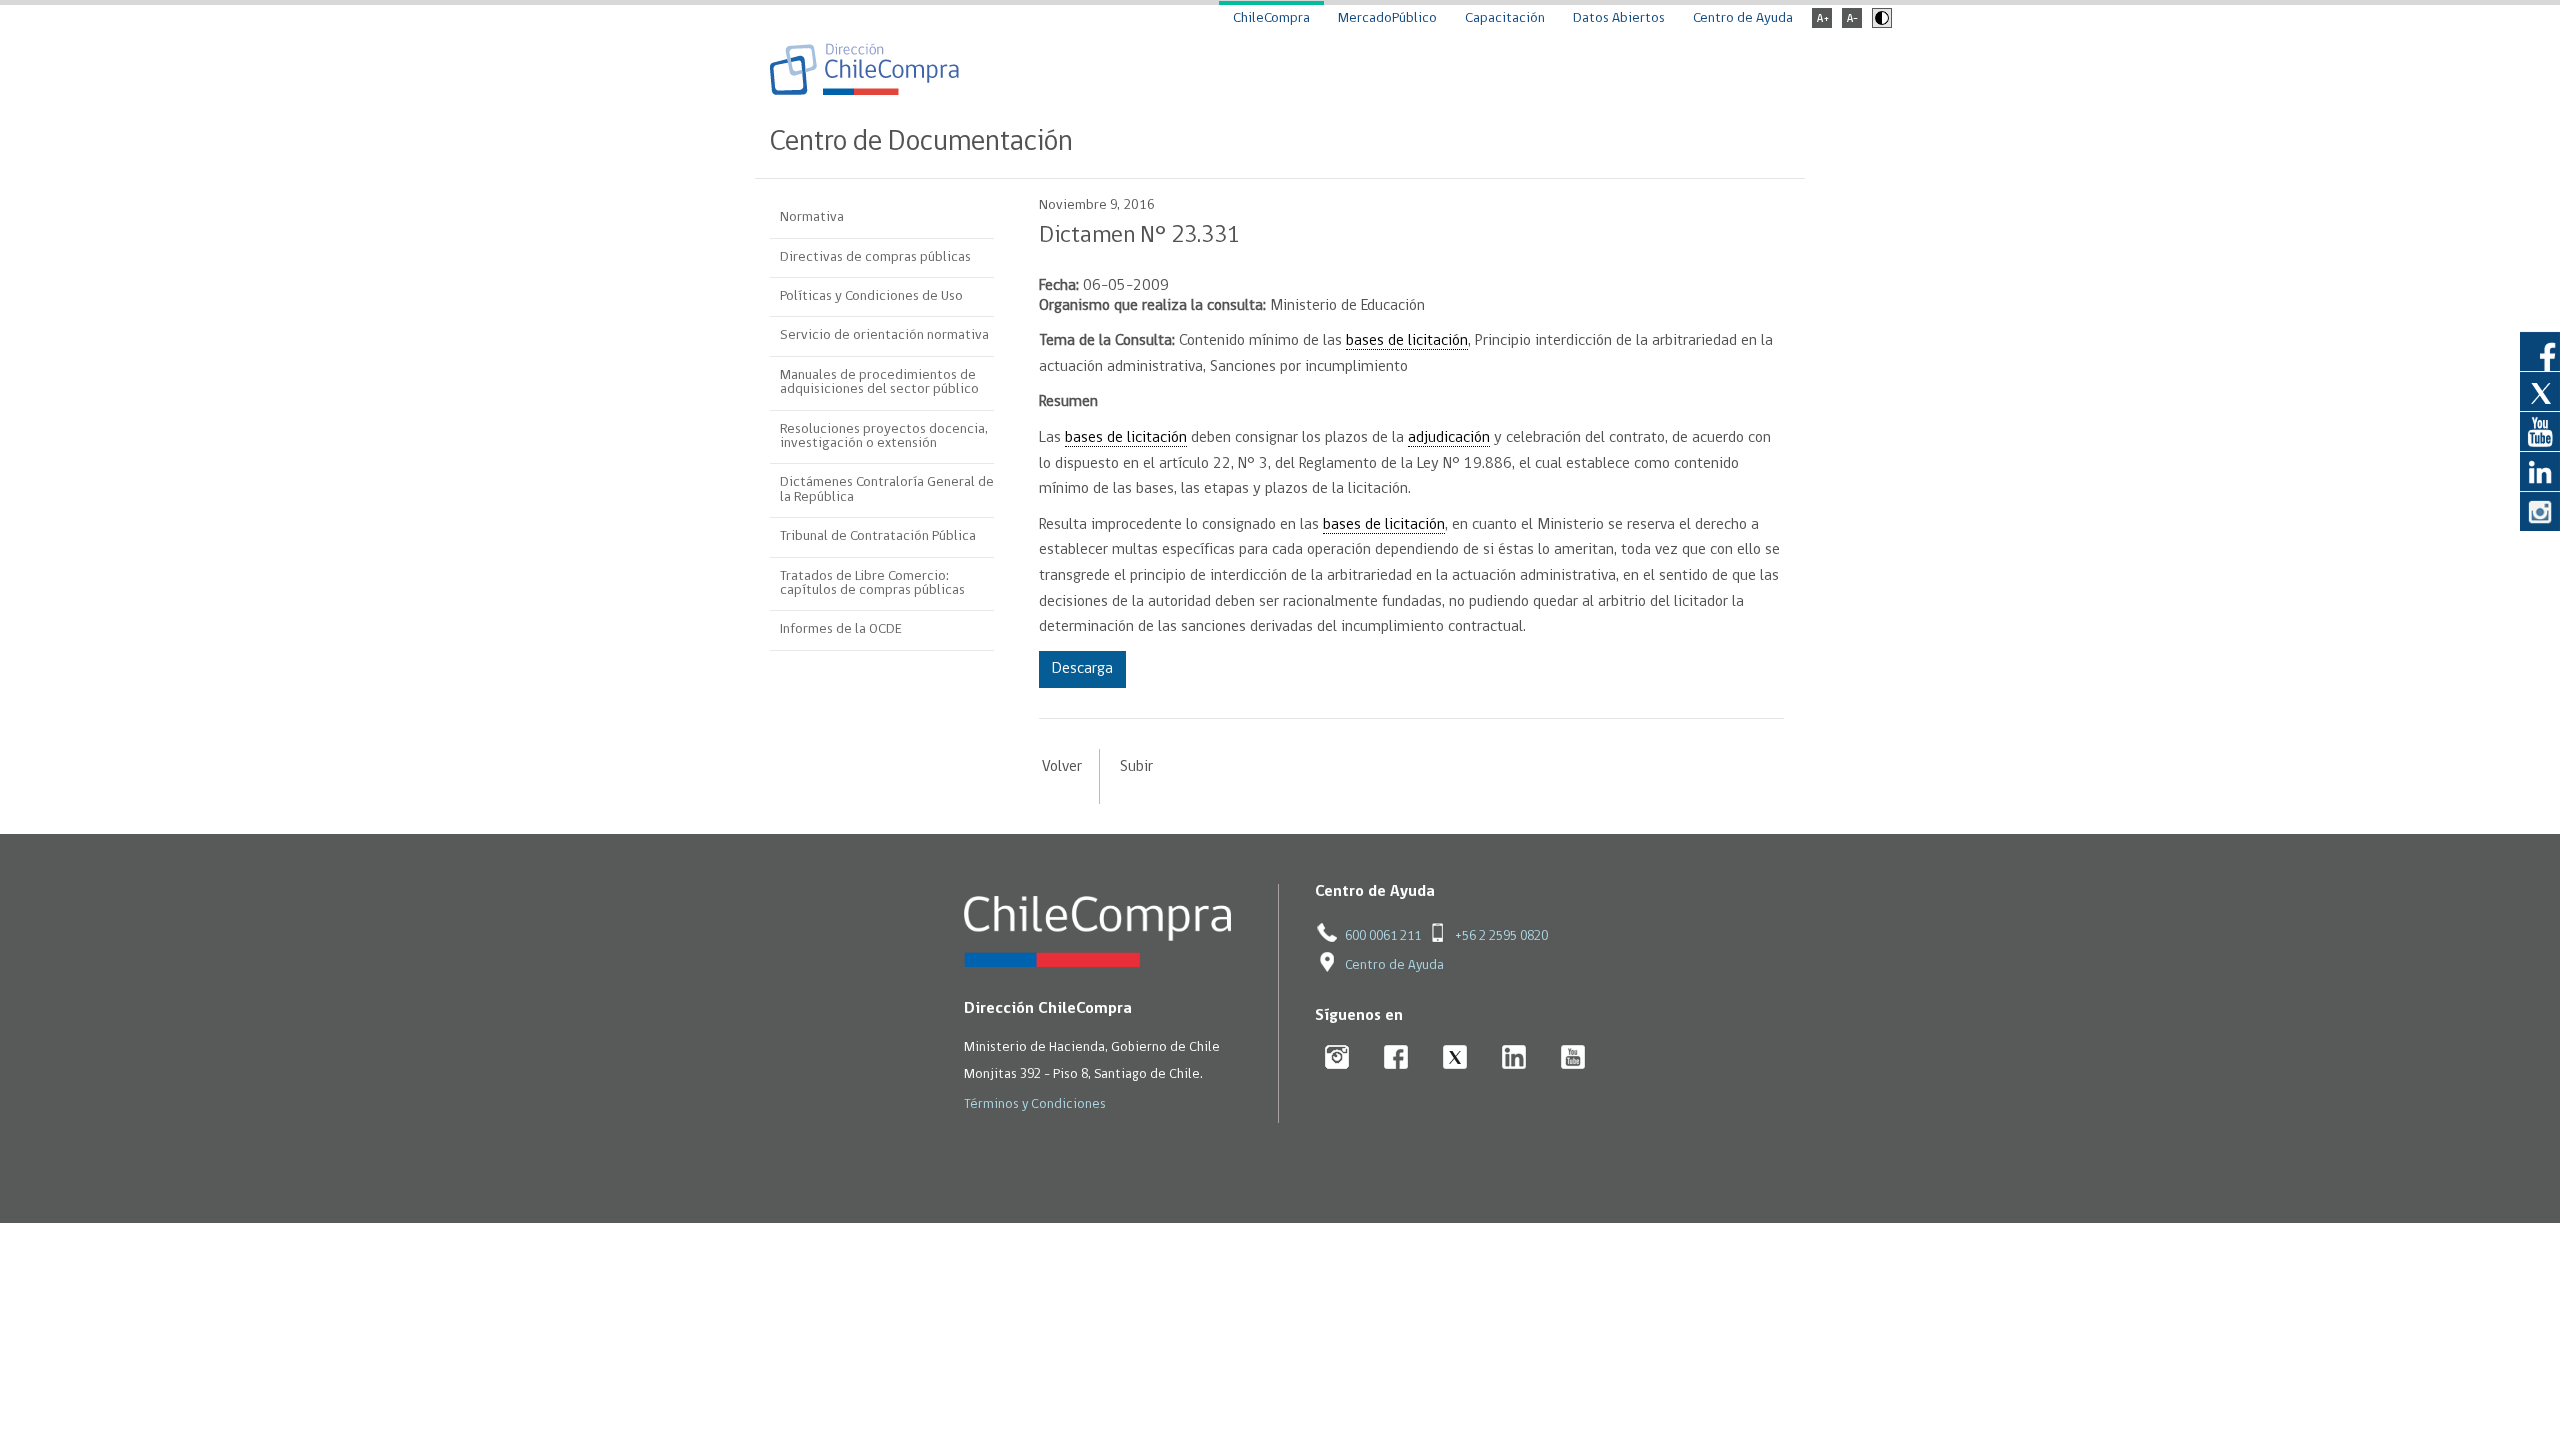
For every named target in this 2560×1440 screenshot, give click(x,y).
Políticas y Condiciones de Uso (871, 296)
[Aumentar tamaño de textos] (1822, 24)
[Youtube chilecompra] (1573, 1058)
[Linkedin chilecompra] (1514, 1058)
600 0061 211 (1383, 936)
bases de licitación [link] (1407, 341)
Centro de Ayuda (1743, 18)
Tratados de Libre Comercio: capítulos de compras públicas (872, 583)
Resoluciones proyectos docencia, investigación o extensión (884, 436)
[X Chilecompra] (1455, 1058)
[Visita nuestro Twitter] (2540, 391)
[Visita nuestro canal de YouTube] (2540, 431)
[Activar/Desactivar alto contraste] (1879, 24)
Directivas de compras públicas (875, 257)
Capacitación (1505, 18)
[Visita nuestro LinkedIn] (2540, 471)
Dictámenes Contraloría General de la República (887, 489)
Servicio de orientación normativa (884, 335)
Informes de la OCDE (841, 629)
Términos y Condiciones (1035, 1104)
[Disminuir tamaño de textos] (1852, 24)
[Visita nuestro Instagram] (2540, 511)
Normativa (812, 217)
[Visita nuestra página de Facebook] (2540, 351)
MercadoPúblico (1387, 18)
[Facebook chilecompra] (1396, 1058)
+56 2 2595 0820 (1501, 936)
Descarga (1082, 669)
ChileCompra (1271, 18)
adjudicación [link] (1449, 438)
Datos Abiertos (1619, 18)
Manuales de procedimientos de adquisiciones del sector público (879, 382)
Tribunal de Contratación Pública (878, 536)
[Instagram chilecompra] (1337, 1058)
